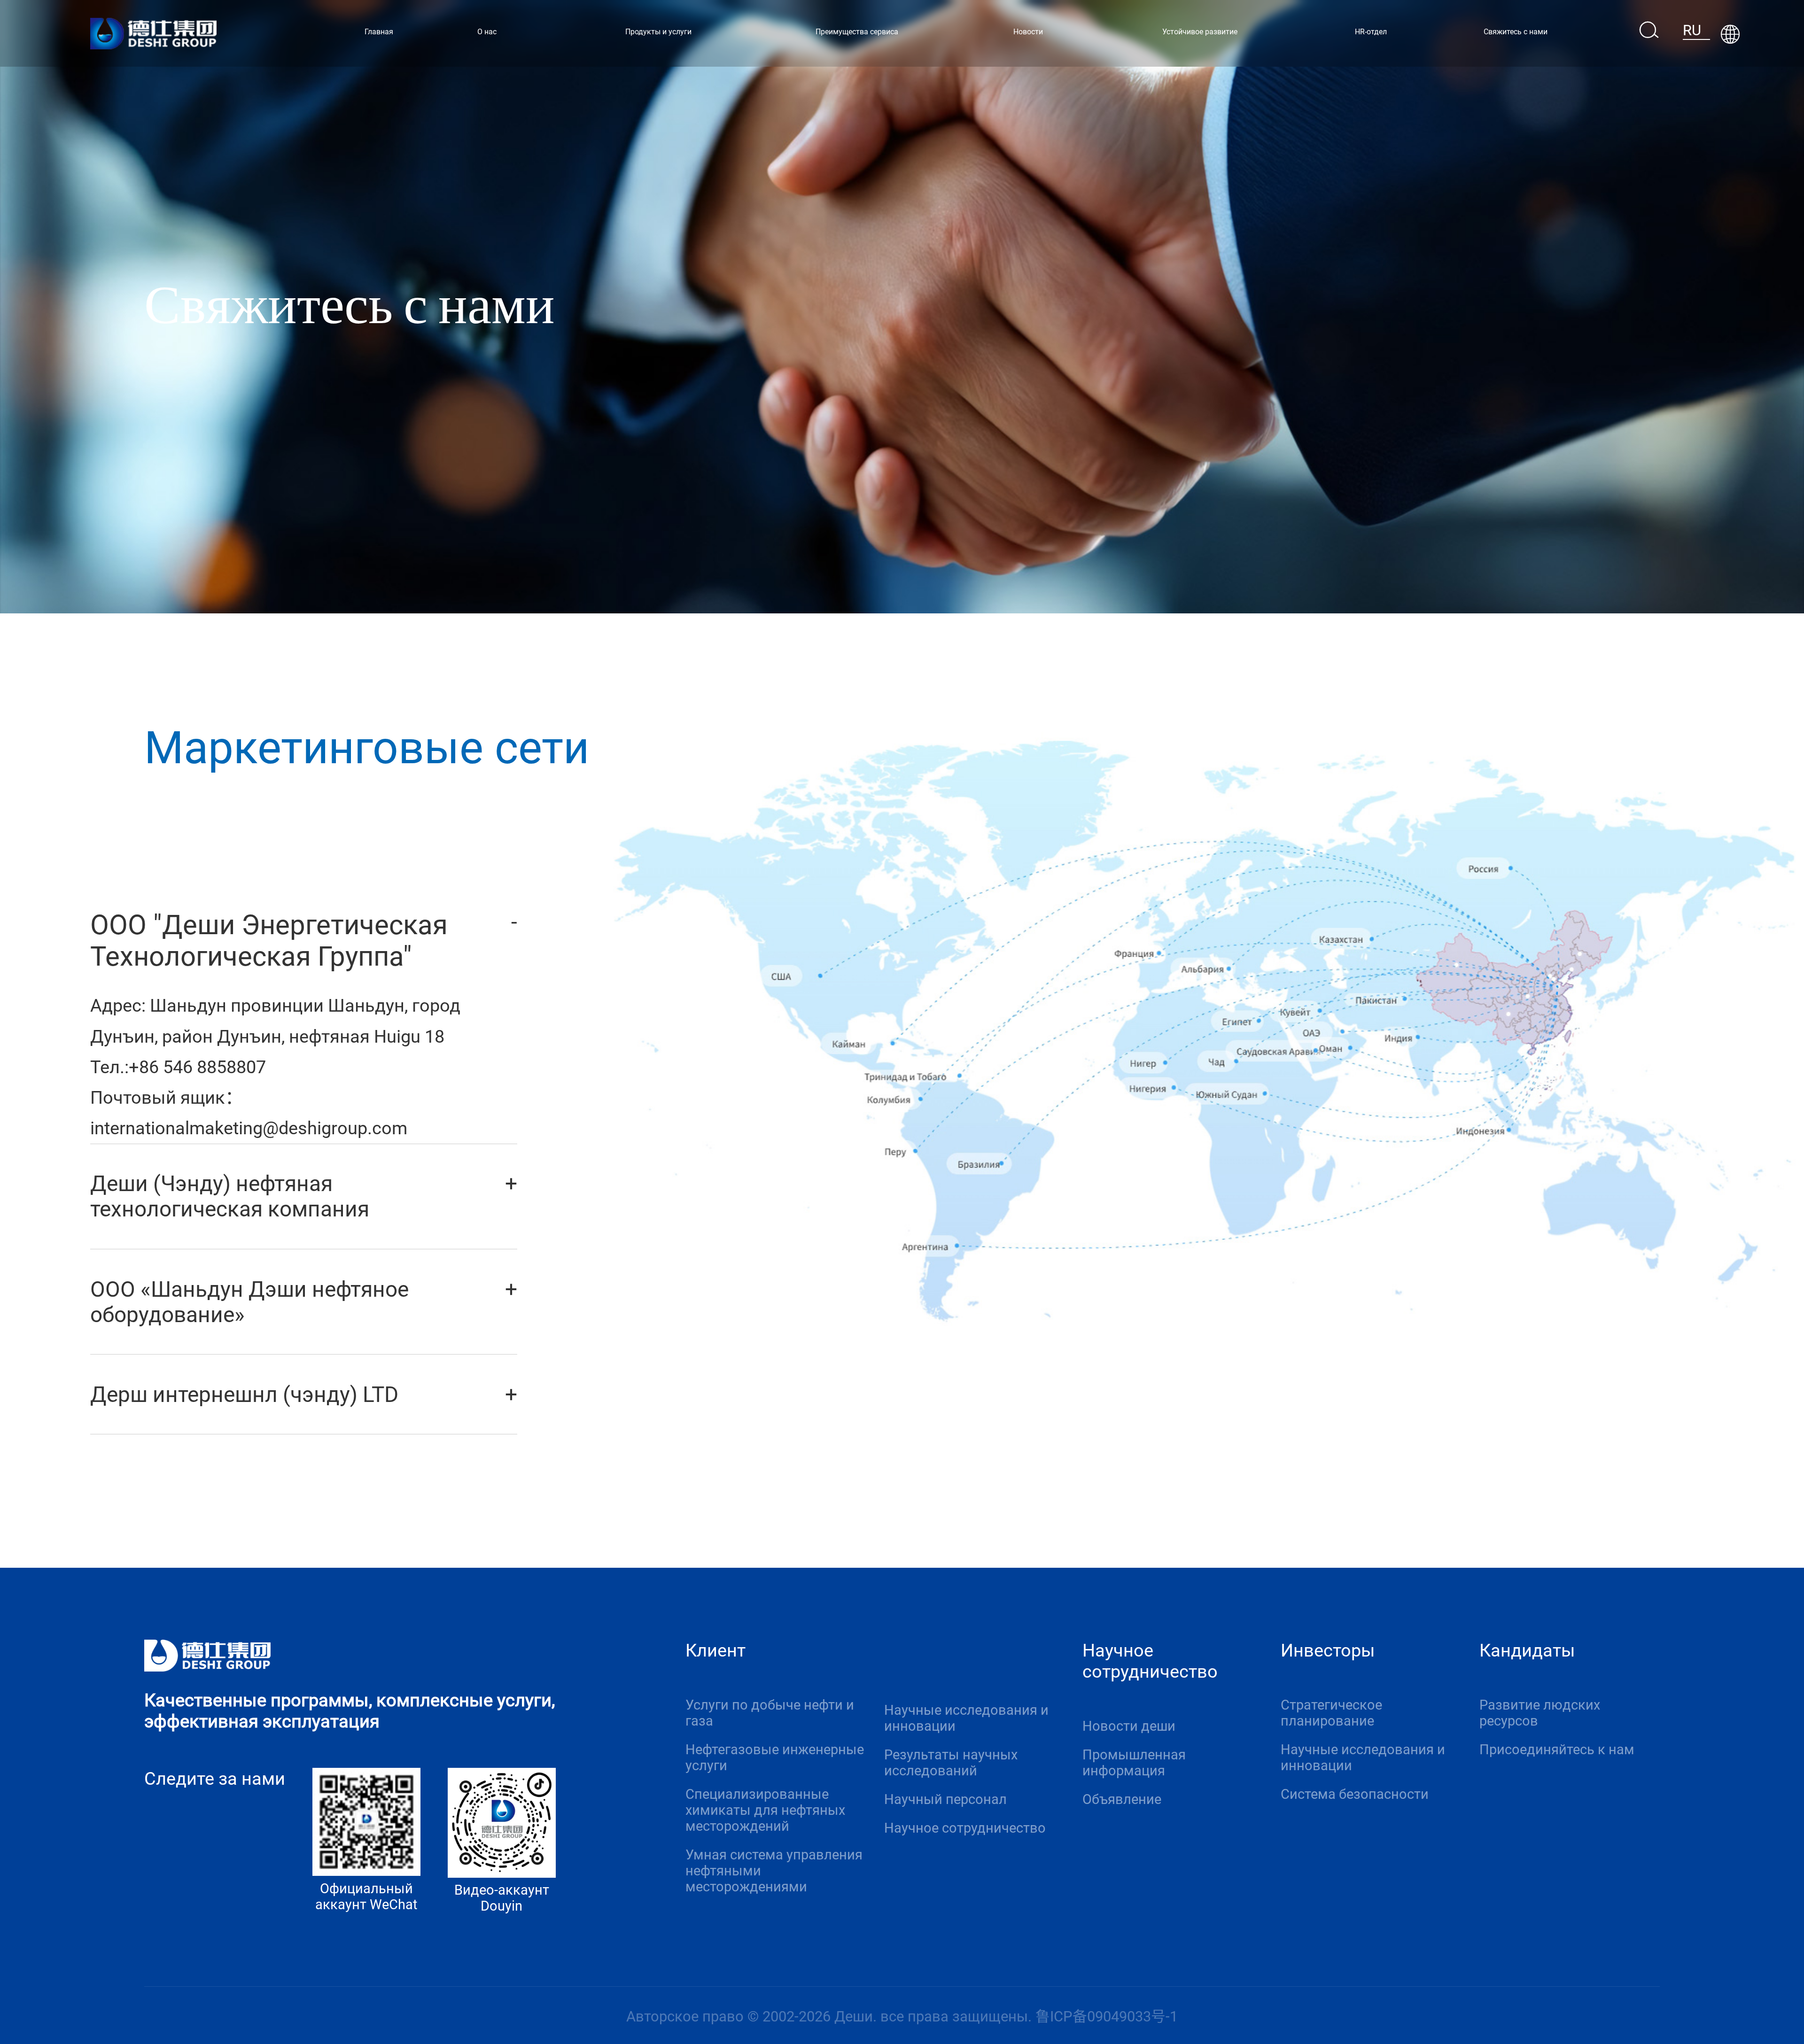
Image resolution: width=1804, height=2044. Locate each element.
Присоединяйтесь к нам (1557, 1750)
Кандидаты (1527, 1650)
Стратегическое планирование (1331, 1713)
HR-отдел (1371, 32)
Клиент (715, 1650)
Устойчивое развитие (1200, 32)
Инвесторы (1328, 1650)
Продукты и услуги (658, 32)
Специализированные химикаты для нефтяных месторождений (765, 1810)
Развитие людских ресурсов (1540, 1713)
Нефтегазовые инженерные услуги (775, 1758)
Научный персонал (945, 1799)
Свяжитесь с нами (1516, 32)
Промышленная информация (1134, 1763)
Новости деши (1129, 1726)
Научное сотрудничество (965, 1828)
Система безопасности (1355, 1794)
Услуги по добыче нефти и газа (770, 1713)
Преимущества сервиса (857, 32)
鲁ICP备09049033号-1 (1107, 2017)
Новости (1028, 32)
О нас (487, 32)
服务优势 (920, 1654)
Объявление (1122, 1799)
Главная (379, 32)
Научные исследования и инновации (966, 1718)
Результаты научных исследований (951, 1763)
